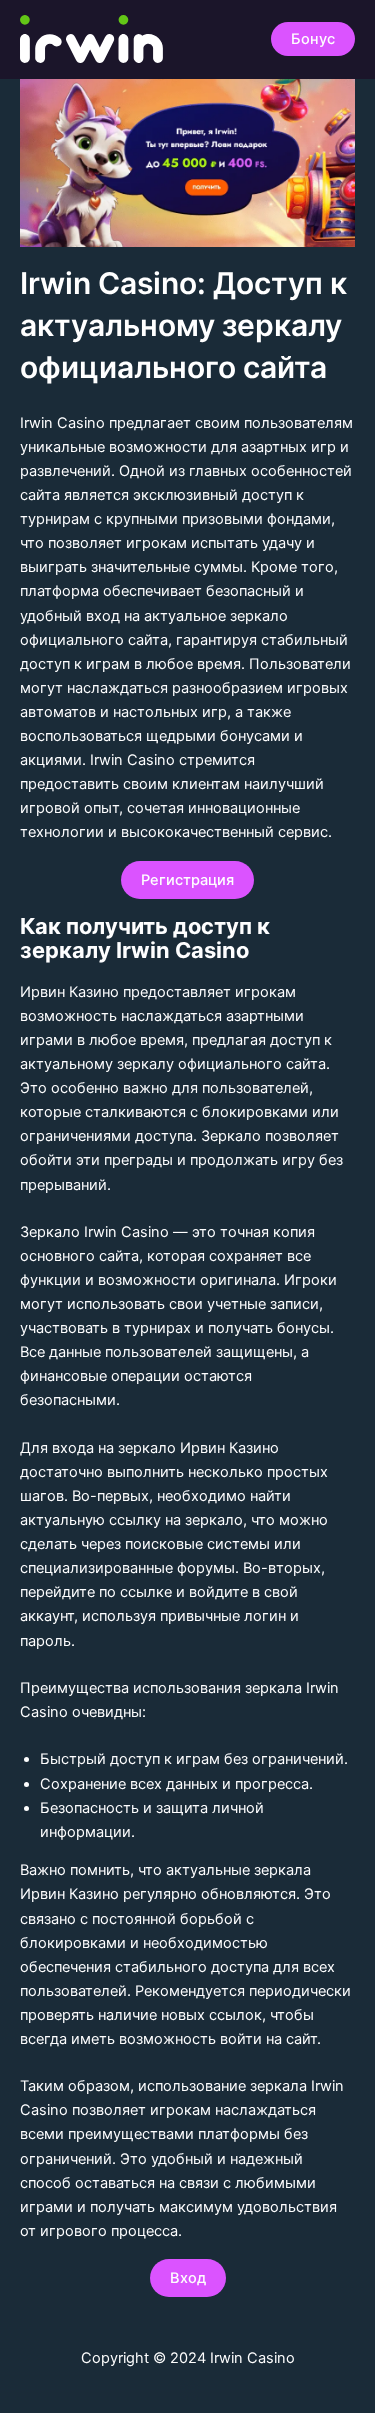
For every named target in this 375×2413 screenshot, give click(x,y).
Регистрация (187, 880)
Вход (188, 2278)
